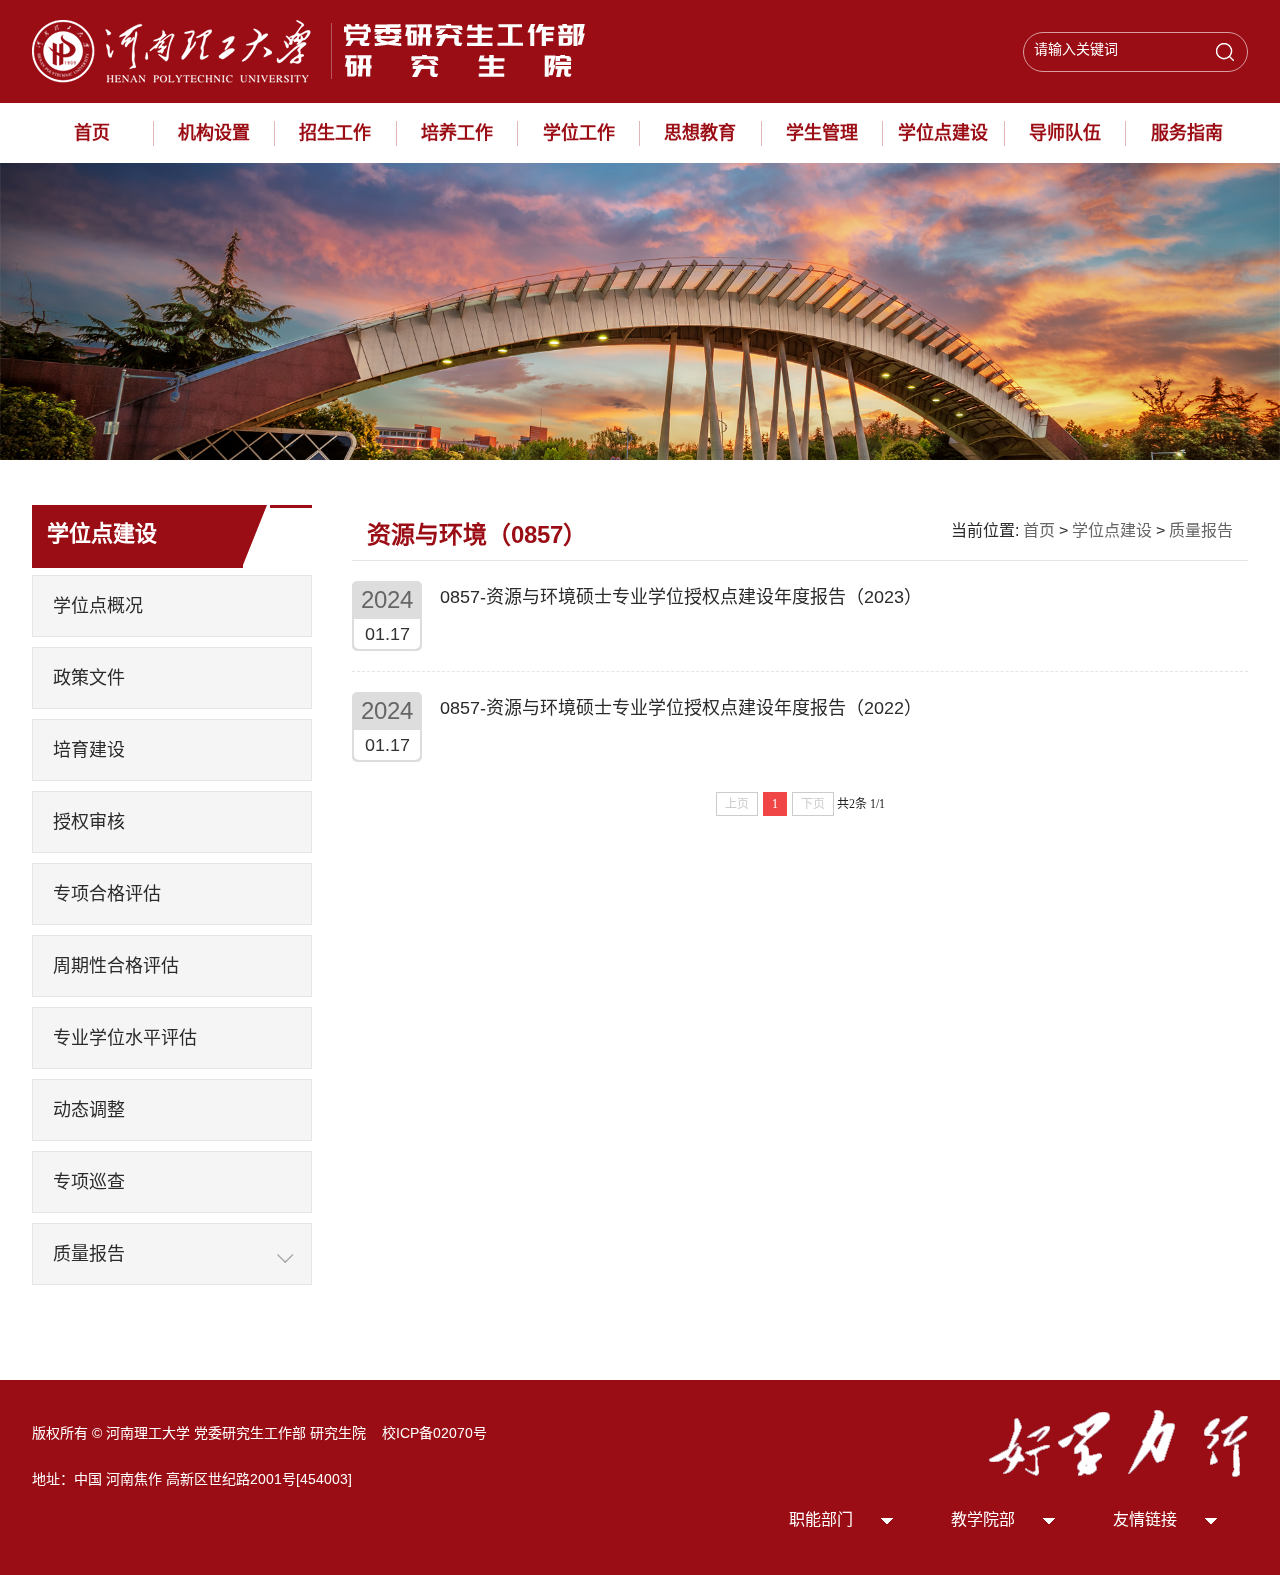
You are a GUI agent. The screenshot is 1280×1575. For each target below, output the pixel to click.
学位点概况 (98, 606)
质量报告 (89, 1254)
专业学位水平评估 (125, 1038)
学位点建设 (943, 133)
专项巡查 (89, 1182)
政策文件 (89, 678)
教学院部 (983, 1519)
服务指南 (1187, 133)
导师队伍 (1065, 133)
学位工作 (579, 133)
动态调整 (89, 1110)
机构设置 (214, 133)
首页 (92, 133)
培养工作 (457, 133)
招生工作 (335, 133)
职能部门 (821, 1519)
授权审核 (89, 822)
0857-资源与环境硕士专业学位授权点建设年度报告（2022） (681, 708)
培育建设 (89, 750)
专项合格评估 (107, 894)
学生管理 (822, 133)
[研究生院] (317, 50)
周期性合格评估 (116, 966)
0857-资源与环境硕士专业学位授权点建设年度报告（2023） (681, 597)
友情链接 (1145, 1519)
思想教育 (700, 133)
